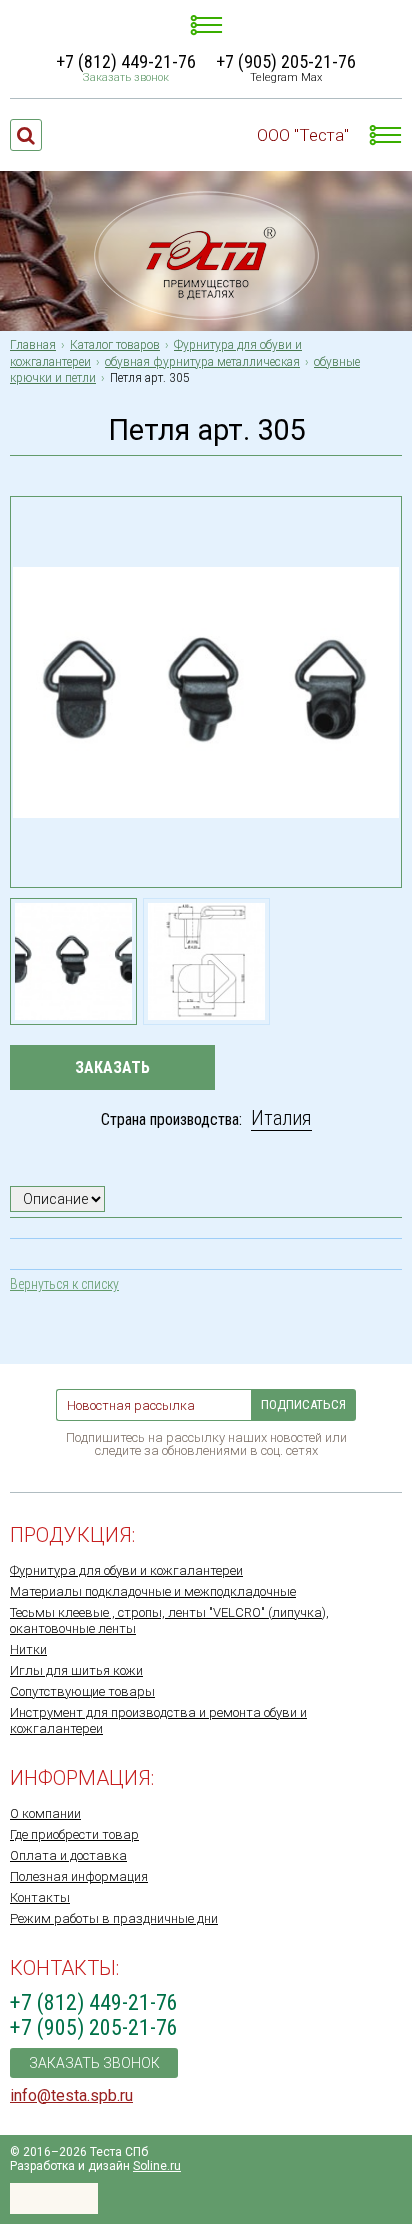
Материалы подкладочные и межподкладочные (153, 1591)
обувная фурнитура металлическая (202, 362)
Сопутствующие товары (82, 1691)
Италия (281, 1118)
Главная (33, 345)
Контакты (40, 1897)
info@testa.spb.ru (71, 2095)
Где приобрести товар (74, 1834)
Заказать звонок (126, 77)
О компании (45, 1813)
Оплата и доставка (68, 1855)
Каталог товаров (115, 345)
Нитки (28, 1649)
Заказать (112, 1067)
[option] (73, 961)
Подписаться (303, 1404)
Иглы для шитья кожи (76, 1670)
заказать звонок (94, 2063)
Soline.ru (157, 2166)
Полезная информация (79, 1876)
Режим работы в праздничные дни (114, 1918)
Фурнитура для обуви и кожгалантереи (126, 1570)
